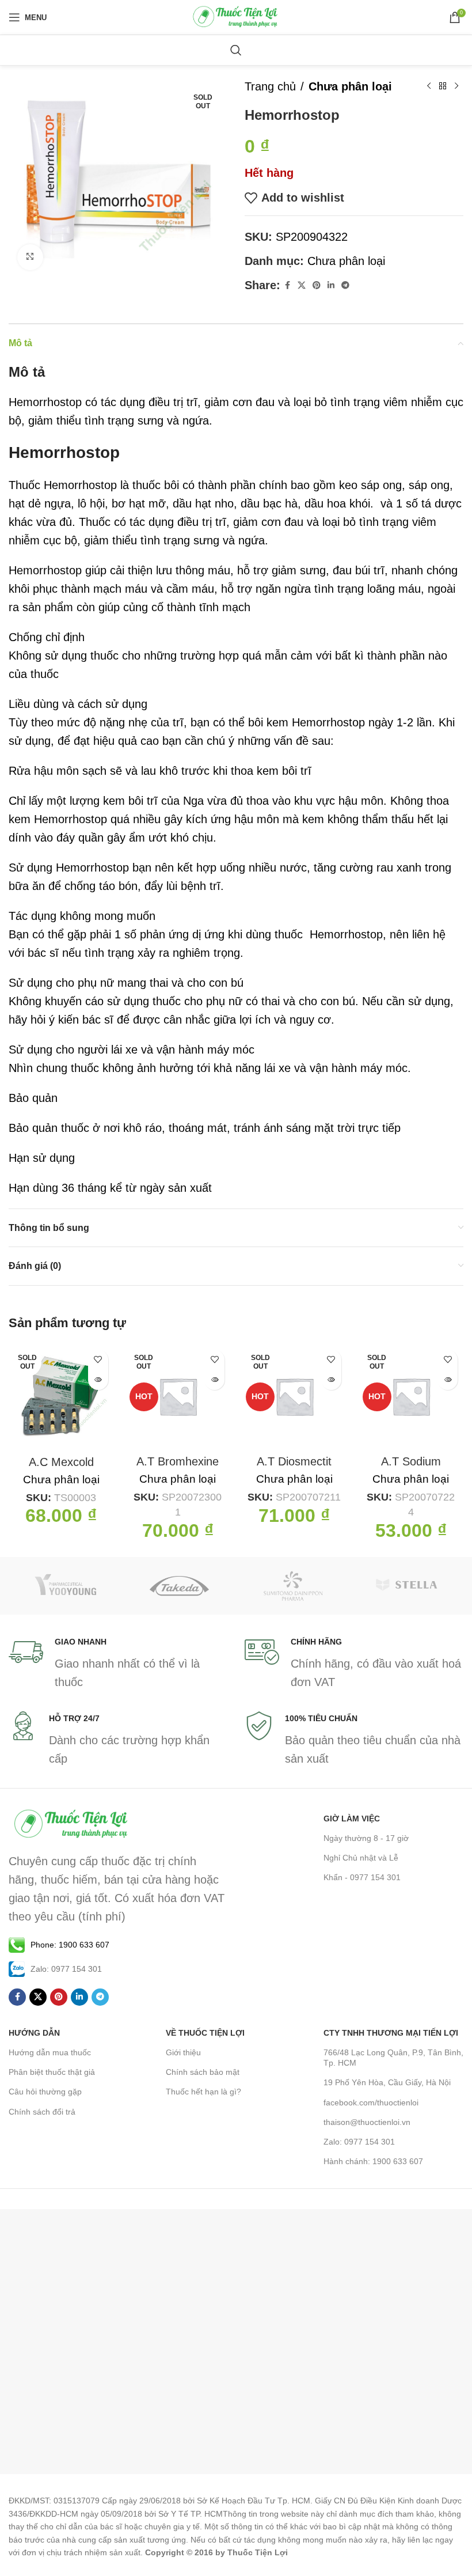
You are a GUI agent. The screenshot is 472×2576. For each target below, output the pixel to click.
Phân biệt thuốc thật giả (52, 2072)
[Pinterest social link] (317, 285)
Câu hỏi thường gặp (45, 2092)
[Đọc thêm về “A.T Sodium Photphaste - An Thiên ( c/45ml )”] (448, 1380)
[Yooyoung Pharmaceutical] (66, 1586)
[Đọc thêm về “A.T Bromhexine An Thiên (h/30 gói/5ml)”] (214, 1380)
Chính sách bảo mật (203, 2072)
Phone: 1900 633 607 (70, 1945)
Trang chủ (270, 86)
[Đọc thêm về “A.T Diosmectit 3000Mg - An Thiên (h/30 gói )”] (331, 1380)
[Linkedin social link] (331, 285)
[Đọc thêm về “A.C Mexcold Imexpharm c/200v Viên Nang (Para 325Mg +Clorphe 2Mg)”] (98, 1380)
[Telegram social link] (345, 285)
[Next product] (456, 86)
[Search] (236, 50)
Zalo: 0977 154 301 (359, 2142)
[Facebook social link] (287, 285)
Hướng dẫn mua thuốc (50, 2052)
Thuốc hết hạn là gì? (203, 2092)
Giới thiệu (183, 2052)
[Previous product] (429, 86)
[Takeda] (180, 1586)
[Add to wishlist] (98, 1360)
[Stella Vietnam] (407, 1586)
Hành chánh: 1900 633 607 (373, 2161)
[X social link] (302, 285)
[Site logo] (236, 16)
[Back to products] (443, 86)
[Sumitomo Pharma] (293, 1586)
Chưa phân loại (350, 86)
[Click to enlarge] (30, 257)
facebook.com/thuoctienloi (371, 2103)
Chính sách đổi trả (42, 2112)
